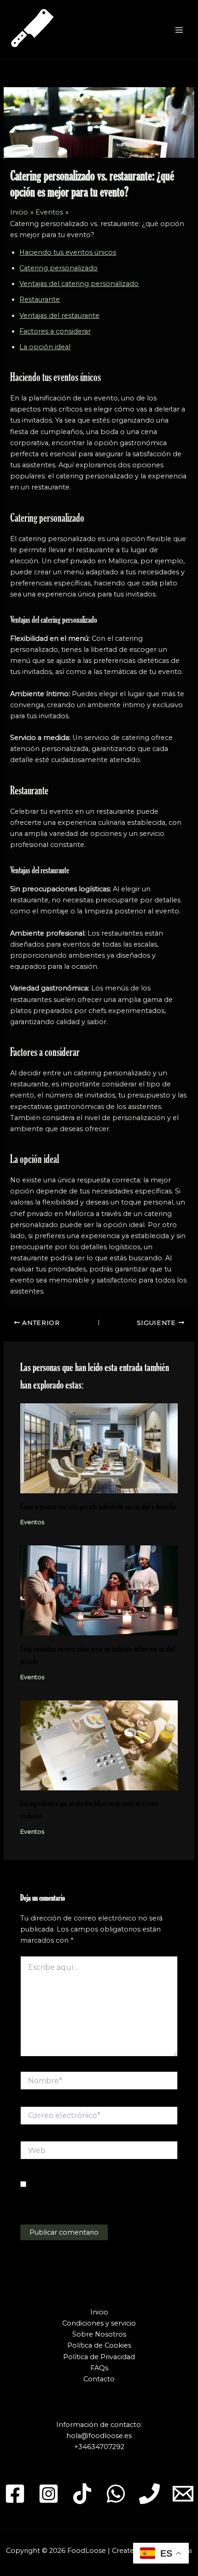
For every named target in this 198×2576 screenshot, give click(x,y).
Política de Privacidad (99, 2357)
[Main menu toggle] (179, 30)
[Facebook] (15, 2494)
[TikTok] (82, 2494)
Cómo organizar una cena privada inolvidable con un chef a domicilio (98, 1506)
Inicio (99, 2312)
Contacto (99, 2379)
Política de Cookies (99, 2345)
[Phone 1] (149, 2494)
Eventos (32, 1522)
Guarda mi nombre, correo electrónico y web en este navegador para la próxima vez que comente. (98, 2196)
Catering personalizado (58, 268)
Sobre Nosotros (99, 2334)
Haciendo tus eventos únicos (68, 252)
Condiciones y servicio (99, 2323)
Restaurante (40, 299)
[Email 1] (183, 2494)
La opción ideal (45, 347)
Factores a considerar (55, 331)
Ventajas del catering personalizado (79, 284)
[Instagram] (49, 2494)
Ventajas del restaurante (59, 316)
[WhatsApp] (116, 2494)
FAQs (99, 2368)
